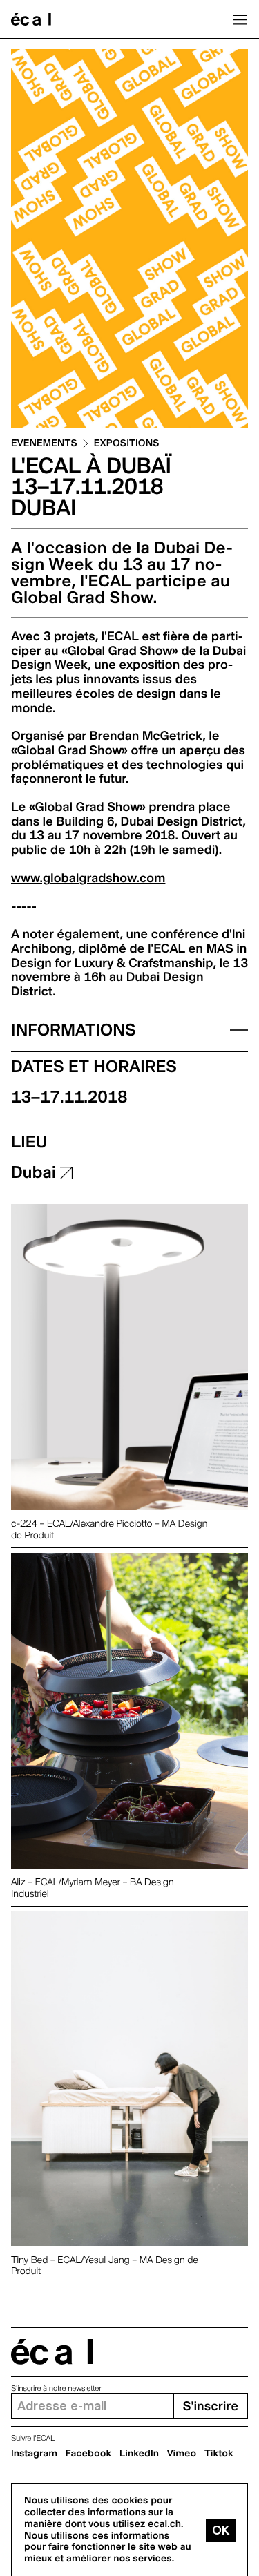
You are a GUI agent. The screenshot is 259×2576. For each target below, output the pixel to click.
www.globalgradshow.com (88, 878)
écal (52, 2352)
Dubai (36, 1172)
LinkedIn (139, 2454)
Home (31, 19)
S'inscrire (211, 2406)
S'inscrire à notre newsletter (56, 2388)
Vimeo (182, 2454)
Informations (74, 1030)
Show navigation (240, 19)
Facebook (89, 2454)
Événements (44, 444)
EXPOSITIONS (127, 444)
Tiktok (219, 2454)
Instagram (34, 2454)
